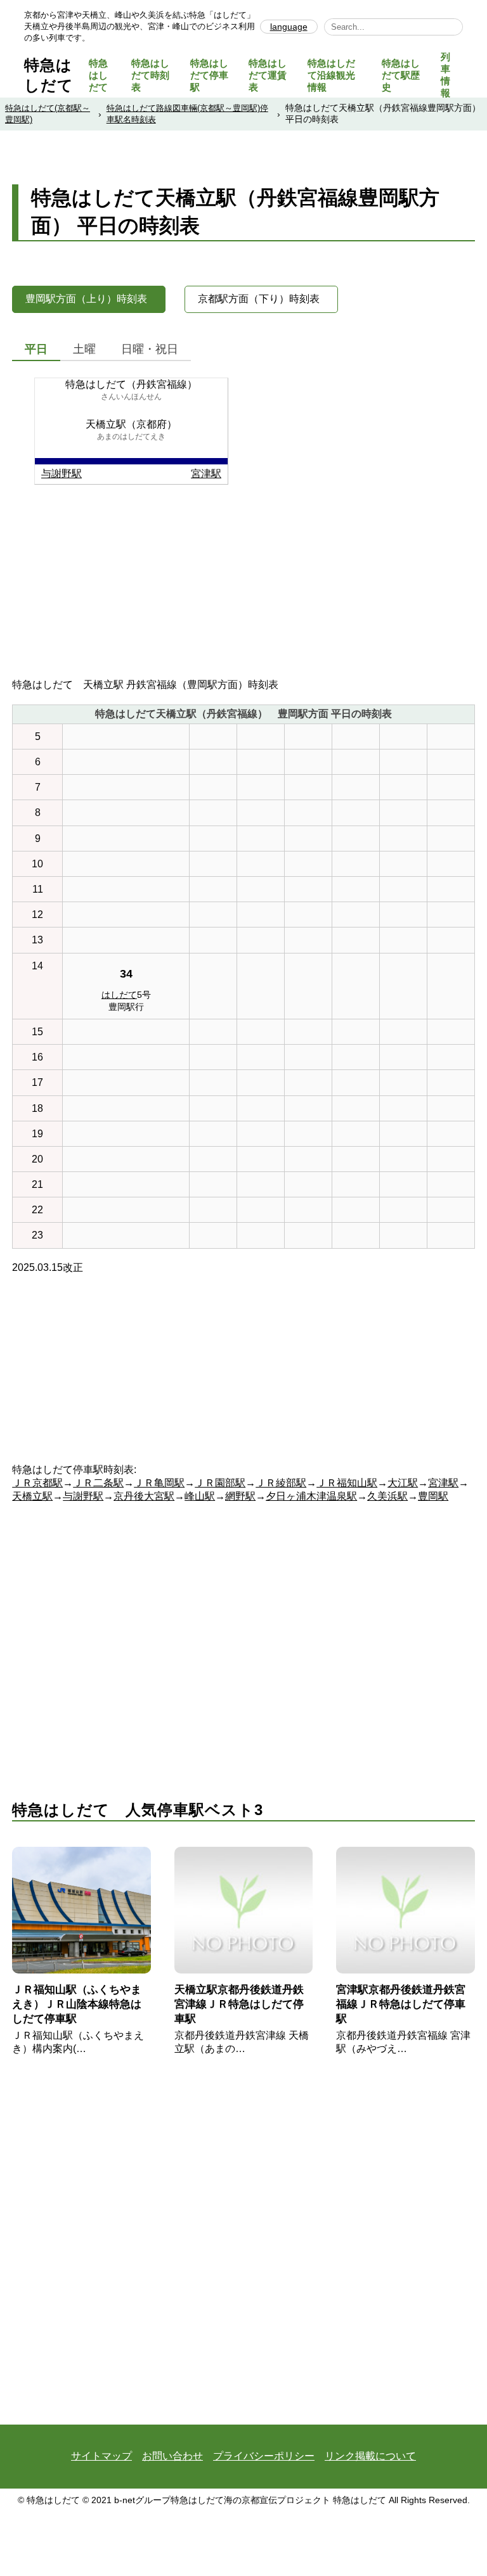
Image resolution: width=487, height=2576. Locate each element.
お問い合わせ (172, 2456)
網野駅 (240, 1496)
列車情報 (445, 75)
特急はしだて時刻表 (150, 75)
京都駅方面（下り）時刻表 (259, 299)
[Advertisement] (243, 590)
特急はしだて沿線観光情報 (331, 75)
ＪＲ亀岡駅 (159, 1483)
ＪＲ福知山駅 (347, 1483)
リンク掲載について (370, 2456)
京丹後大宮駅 (144, 1496)
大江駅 (403, 1483)
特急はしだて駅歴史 (401, 75)
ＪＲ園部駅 (220, 1483)
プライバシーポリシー (264, 2456)
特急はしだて (98, 75)
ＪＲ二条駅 (98, 1483)
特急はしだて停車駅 (209, 75)
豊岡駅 (433, 1496)
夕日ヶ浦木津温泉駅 (311, 1496)
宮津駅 (206, 474)
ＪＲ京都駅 (37, 1483)
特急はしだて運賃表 (268, 75)
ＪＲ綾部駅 (281, 1483)
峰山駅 (200, 1496)
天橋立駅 (32, 1496)
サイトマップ (101, 2456)
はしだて (119, 995)
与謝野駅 (62, 474)
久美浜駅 (387, 1496)
